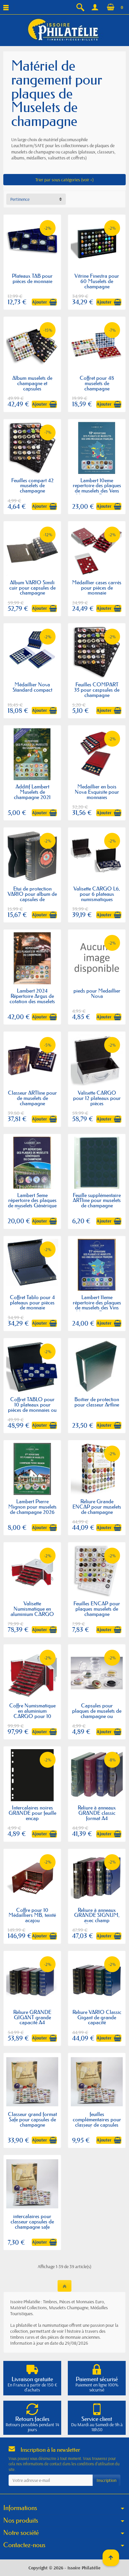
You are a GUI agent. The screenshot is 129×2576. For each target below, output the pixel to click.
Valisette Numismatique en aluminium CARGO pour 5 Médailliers (32, 1611)
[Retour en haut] (64, 2286)
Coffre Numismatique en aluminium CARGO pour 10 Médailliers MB (32, 1713)
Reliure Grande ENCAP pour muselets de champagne (97, 1507)
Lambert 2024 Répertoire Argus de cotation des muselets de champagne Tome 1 (32, 999)
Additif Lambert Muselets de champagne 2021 (32, 792)
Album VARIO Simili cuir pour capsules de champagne (32, 588)
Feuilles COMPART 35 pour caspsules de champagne (97, 690)
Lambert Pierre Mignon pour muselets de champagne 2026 (32, 1507)
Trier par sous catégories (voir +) (64, 180)
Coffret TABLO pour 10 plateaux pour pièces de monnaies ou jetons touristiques (32, 1407)
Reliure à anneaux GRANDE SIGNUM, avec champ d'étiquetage (97, 1918)
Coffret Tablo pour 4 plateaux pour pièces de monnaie (32, 1302)
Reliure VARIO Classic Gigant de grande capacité (97, 2017)
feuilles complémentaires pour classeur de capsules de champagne (97, 2122)
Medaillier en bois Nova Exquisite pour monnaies (97, 792)
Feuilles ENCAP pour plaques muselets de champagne (97, 1609)
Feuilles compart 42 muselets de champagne (32, 486)
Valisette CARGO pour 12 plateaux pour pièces (97, 1098)
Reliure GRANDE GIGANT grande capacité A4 (32, 2017)
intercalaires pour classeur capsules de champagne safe (32, 2221)
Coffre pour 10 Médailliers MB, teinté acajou (32, 1915)
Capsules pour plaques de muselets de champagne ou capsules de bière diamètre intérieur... (97, 1716)
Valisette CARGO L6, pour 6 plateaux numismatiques (97, 894)
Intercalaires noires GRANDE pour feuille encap (32, 1813)
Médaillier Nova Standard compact (32, 687)
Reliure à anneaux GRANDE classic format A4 (97, 1813)
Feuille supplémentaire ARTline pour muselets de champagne (97, 1200)
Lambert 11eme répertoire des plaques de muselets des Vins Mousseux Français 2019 (97, 1308)
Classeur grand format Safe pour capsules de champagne (32, 2119)
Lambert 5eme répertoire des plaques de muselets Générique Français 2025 (32, 1203)
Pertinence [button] (20, 199)
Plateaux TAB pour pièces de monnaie (32, 278)
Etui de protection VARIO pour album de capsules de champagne (32, 896)
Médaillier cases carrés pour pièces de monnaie (97, 588)
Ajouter (40, 302)
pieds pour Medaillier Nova (97, 993)
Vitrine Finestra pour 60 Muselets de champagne (97, 281)
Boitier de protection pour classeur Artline (97, 1402)
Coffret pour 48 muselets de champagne (97, 383)
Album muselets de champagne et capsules (32, 383)
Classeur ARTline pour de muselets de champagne (32, 1098)
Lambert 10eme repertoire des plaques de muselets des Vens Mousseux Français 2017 (97, 491)
